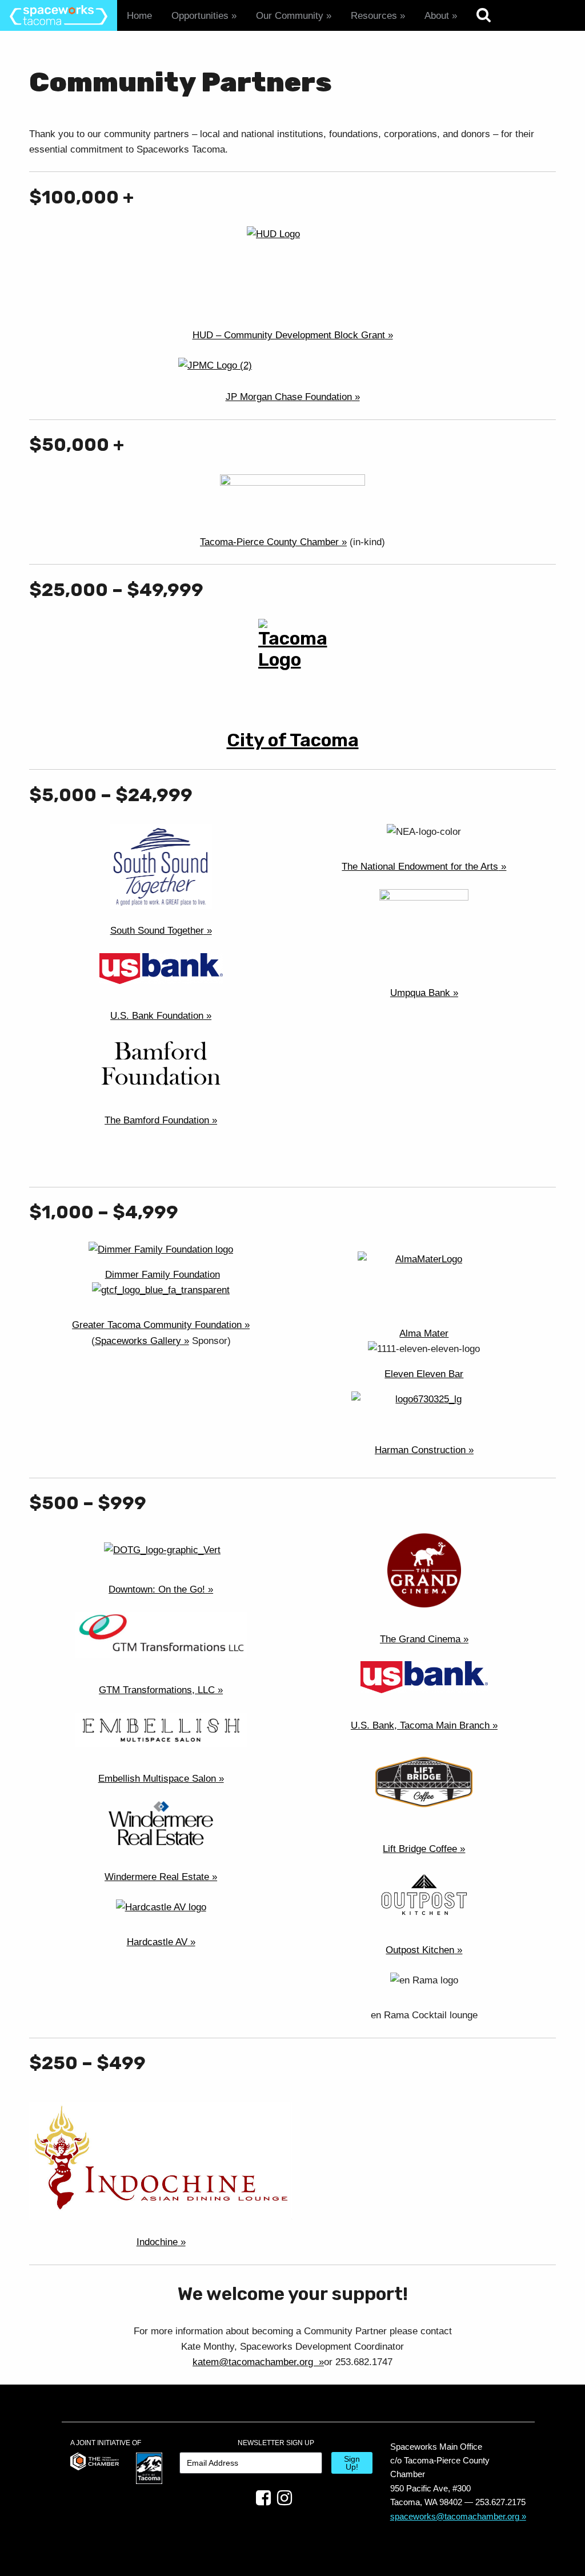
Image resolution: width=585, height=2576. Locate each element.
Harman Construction (420, 1450)
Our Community (290, 16)
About (437, 16)
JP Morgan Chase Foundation (289, 397)
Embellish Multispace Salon (157, 1779)
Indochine (157, 2242)
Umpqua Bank (420, 993)
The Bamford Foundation (157, 1120)
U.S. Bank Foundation (157, 1016)
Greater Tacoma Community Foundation (157, 1325)
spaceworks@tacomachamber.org (455, 2516)
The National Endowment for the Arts (420, 867)
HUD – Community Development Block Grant (289, 335)
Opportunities (200, 16)
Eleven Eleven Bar (424, 1374)
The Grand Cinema (420, 1639)
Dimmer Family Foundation (163, 1275)
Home (139, 16)
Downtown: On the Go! (157, 1589)
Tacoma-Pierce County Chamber (269, 542)
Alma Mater (424, 1333)
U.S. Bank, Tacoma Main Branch (420, 1725)
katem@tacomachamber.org (254, 2362)
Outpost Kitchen (420, 1950)
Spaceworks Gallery (138, 1341)
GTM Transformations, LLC (157, 1690)
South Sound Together (157, 931)
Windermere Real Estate (157, 1877)
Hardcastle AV (157, 1942)
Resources (374, 16)
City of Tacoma (293, 740)
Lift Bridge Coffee (420, 1849)
